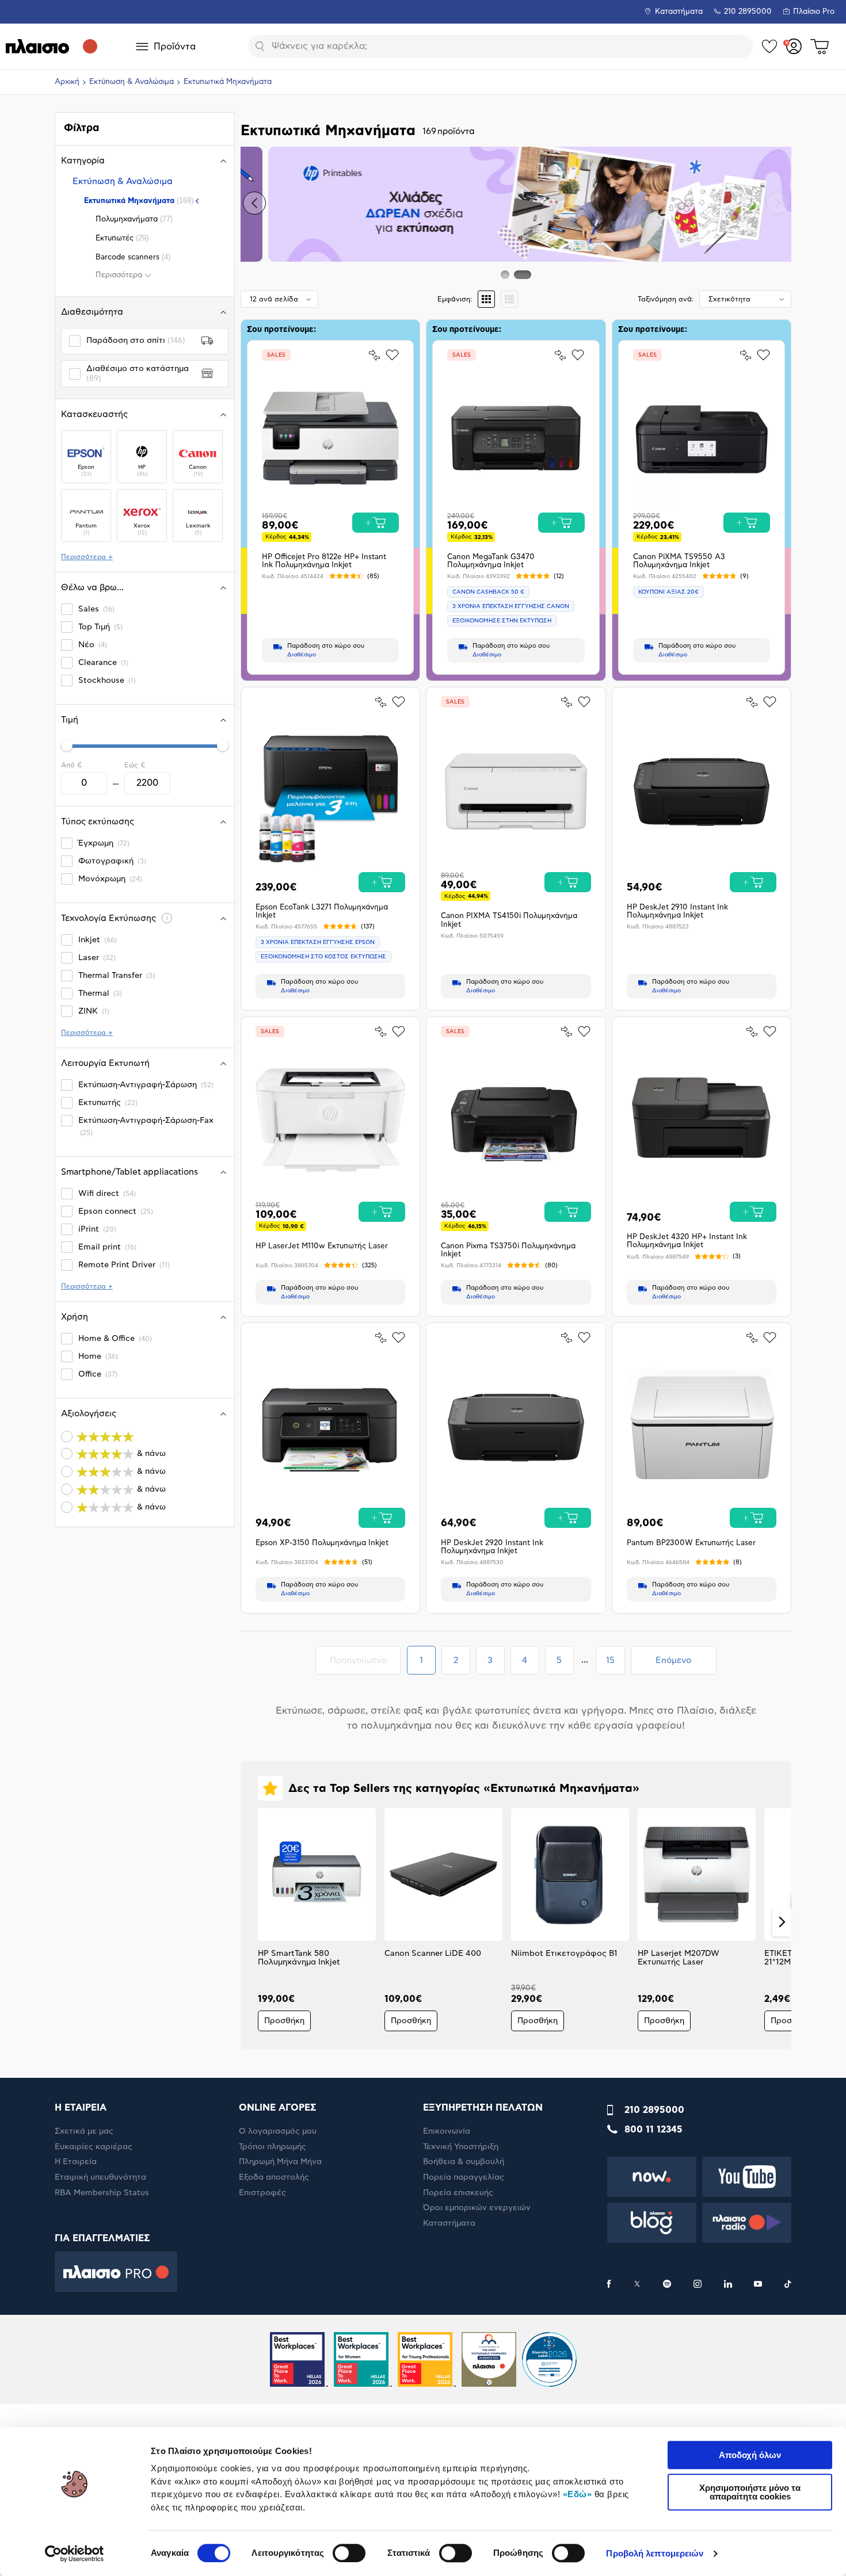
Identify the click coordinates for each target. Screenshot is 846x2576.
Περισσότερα (119, 275)
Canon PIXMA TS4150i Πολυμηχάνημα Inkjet (509, 920)
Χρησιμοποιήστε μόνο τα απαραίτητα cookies (750, 2492)
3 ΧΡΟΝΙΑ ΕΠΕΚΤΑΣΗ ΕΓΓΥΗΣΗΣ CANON (511, 606)
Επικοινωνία (447, 2131)
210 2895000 (654, 2110)
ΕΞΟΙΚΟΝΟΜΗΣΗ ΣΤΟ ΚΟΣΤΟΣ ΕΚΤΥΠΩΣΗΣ (323, 957)
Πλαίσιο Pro (814, 12)
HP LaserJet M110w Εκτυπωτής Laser (322, 1246)
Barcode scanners (133, 257)
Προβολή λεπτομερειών (655, 2553)
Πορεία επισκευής (458, 2193)
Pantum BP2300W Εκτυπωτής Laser (691, 1543)
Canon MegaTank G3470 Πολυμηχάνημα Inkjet (491, 561)
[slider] (67, 746)
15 (615, 1664)
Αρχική (67, 82)
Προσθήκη (284, 2021)
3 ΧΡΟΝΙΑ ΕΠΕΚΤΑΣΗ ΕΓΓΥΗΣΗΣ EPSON (318, 942)
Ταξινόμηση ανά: (666, 299)
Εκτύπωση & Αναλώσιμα (132, 82)
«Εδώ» (578, 2494)
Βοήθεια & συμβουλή (464, 2162)
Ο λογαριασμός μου (278, 2131)
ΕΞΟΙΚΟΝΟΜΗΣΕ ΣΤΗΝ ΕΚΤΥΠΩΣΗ (502, 621)
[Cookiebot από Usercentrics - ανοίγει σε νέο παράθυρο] (75, 2554)
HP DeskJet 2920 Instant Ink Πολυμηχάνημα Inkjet (492, 1547)
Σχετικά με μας (84, 2131)
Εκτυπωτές (122, 238)
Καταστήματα (679, 12)
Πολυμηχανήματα (134, 219)
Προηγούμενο (365, 1660)
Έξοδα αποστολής (274, 2177)
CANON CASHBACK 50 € (488, 592)
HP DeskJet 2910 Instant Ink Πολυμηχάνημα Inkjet (677, 911)
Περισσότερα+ (87, 557)
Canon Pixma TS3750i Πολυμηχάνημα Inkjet (508, 1250)
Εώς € (135, 765)
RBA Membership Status (102, 2193)
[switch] (349, 2553)
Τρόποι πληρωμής (273, 2147)
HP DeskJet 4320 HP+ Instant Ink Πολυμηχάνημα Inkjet (687, 1241)
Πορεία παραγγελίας (464, 2177)
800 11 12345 (653, 2130)
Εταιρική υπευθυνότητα (100, 2177)
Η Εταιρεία (76, 2162)
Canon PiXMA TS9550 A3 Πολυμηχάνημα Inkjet (679, 561)
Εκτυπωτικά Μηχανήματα (139, 200)
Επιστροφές (262, 2193)
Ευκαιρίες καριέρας (94, 2147)
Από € (71, 765)
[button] (254, 203)
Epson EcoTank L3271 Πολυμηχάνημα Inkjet (322, 911)
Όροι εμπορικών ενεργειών (477, 2208)
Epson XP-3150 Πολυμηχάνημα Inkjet (322, 1543)
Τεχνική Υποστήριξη (461, 2147)
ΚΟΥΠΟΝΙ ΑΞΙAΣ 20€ (668, 592)
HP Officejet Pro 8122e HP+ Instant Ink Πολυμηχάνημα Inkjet (324, 561)
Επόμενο (673, 1660)
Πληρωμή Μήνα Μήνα (280, 2162)
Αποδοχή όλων (750, 2455)
